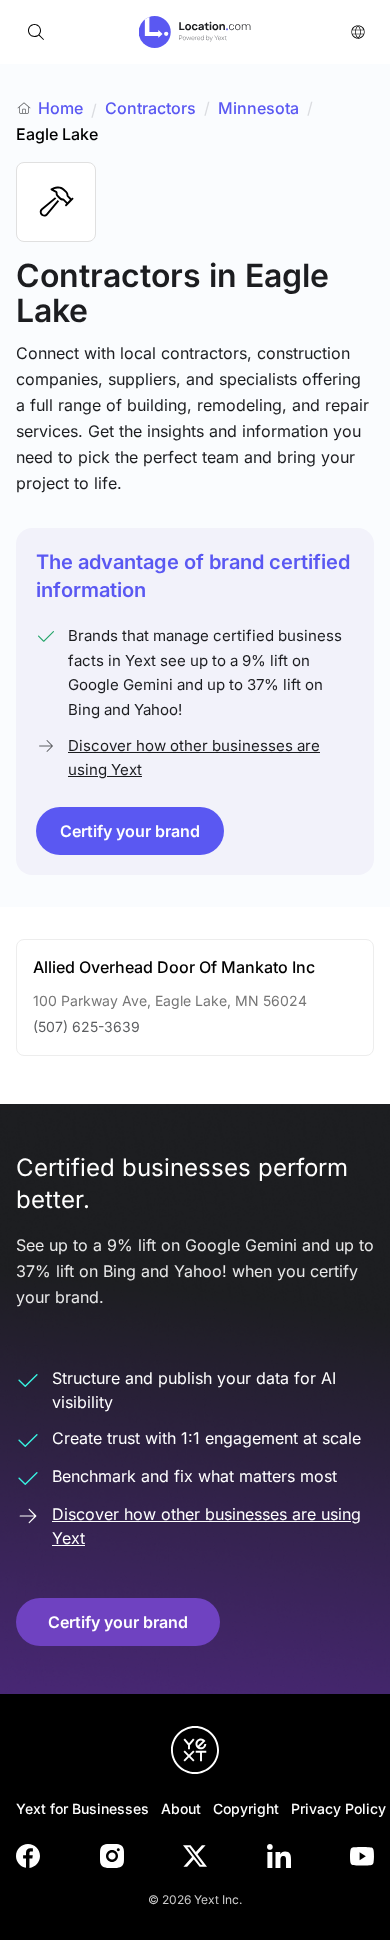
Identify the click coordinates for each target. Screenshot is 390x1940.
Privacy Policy (338, 1808)
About (181, 1808)
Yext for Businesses (82, 1808)
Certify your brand (130, 831)
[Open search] (36, 32)
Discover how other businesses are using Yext (194, 757)
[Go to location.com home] (195, 32)
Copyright (246, 1808)
